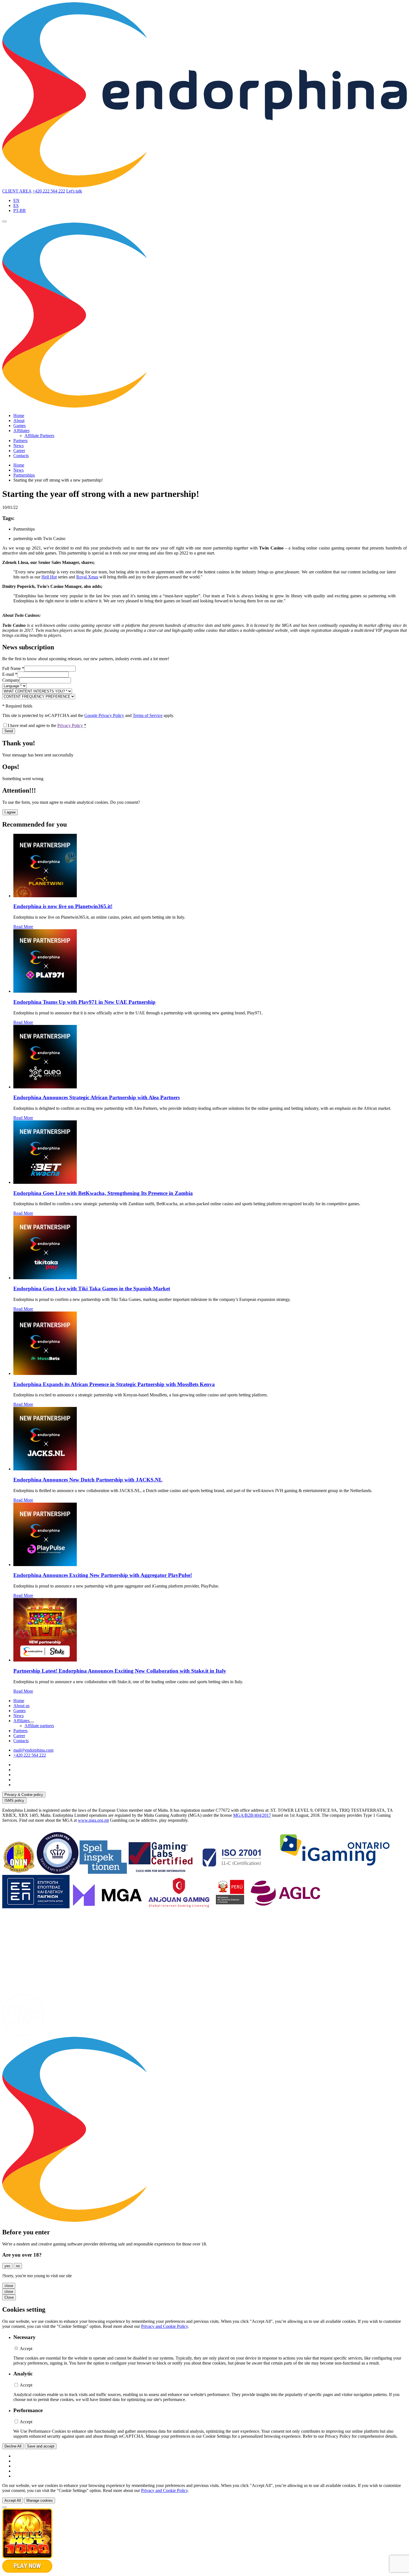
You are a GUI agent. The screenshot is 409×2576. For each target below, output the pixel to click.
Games (19, 426)
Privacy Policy (70, 725)
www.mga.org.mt (93, 1820)
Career (19, 451)
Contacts (21, 456)
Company (11, 680)
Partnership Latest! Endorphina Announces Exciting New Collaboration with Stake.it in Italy (120, 1671)
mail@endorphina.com (33, 1750)
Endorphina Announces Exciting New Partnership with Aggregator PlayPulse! (103, 1575)
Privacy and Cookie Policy (164, 2326)
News (19, 446)
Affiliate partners (39, 1726)
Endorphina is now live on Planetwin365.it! (63, 906)
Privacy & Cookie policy (24, 1795)
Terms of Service (148, 715)
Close (9, 2297)
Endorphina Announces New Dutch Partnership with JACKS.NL (88, 1480)
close (9, 2286)
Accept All (13, 2500)
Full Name (13, 668)
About (19, 421)
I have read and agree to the (47, 725)
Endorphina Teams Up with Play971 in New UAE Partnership (84, 1002)
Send (9, 731)
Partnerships (24, 475)
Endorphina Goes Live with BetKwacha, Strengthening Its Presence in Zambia (103, 1193)
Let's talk (74, 191)
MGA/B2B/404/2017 (252, 1815)
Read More (23, 927)
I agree (10, 812)
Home (19, 416)
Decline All (13, 2446)
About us (21, 1706)
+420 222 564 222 (49, 191)
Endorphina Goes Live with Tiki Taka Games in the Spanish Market (92, 1289)
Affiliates (21, 431)
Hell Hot (49, 577)
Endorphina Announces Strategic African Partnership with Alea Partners (97, 1097)
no (18, 2266)
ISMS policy (14, 1800)
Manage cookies (40, 2500)
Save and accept (41, 2446)
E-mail (10, 674)
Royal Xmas (87, 577)
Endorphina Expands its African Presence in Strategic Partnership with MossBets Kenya (114, 1384)
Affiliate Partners (39, 436)
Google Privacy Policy (104, 715)
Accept (26, 2349)
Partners (20, 441)
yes (7, 2266)
